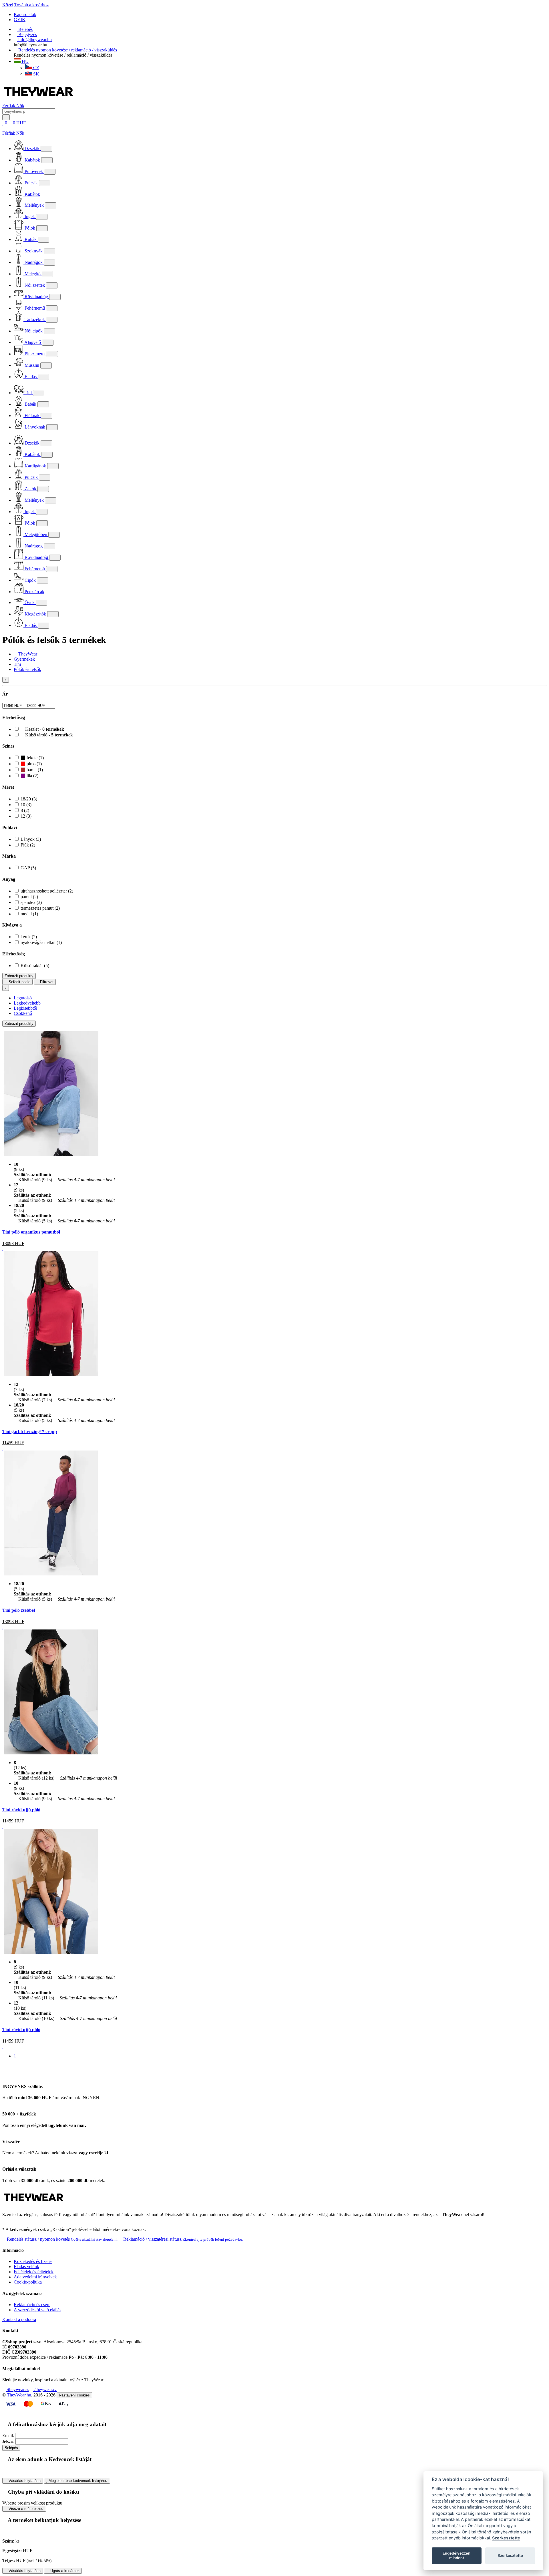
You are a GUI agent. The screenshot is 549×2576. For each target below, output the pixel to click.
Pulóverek (34, 171)
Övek (30, 602)
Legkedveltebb (27, 1003)
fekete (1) (35, 758)
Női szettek (35, 285)
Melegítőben (36, 534)
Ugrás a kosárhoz (64, 2571)
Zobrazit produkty (19, 976)
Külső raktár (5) (35, 966)
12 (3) (26, 816)
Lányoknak (35, 427)
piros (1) (34, 764)
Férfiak (9, 106)
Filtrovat (46, 982)
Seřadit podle (19, 982)
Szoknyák (34, 251)
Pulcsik (31, 183)
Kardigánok (35, 466)
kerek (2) (29, 937)
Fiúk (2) (28, 845)
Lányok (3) (31, 839)
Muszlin (32, 365)
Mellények (34, 205)
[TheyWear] (34, 2205)
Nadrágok (34, 262)
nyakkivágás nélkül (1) (41, 942)
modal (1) (29, 914)
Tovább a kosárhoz (31, 5)
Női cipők (34, 331)
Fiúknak (32, 416)
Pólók (30, 228)
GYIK (20, 20)
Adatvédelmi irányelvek (35, 2277)
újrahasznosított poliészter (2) (47, 891)
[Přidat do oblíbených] (3, 1249)
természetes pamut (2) (40, 908)
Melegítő (33, 274)
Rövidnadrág (36, 297)
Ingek (30, 217)
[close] (4, 128)
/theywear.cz (45, 2389)
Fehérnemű (35, 308)
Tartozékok (35, 319)
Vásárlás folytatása (24, 2481)
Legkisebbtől (25, 1008)
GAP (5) (28, 868)
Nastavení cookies (74, 2395)
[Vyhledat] (6, 117)
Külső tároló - (48, 735)
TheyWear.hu (19, 2395)
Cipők (30, 580)
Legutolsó (23, 998)
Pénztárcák (34, 592)
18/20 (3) (29, 799)
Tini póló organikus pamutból (31, 1232)
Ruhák (31, 239)
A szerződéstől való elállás (37, 2310)
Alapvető (33, 342)
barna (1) (34, 770)
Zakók (30, 489)
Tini (28, 393)
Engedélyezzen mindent (456, 2555)
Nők (20, 106)
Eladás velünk (26, 2267)
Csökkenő (23, 1013)
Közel (8, 5)
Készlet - (44, 729)
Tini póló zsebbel (19, 1610)
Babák (30, 404)
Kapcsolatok (25, 14)
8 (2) (25, 810)
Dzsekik (32, 149)
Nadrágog (34, 546)
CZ (36, 68)
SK (36, 74)
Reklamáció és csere (32, 2305)
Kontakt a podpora (19, 2319)
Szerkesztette (506, 2538)
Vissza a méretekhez (26, 2509)
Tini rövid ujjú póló (21, 1810)
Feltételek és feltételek (34, 2272)
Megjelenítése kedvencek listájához (78, 2481)
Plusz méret (35, 354)
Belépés (11, 2448)
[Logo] (39, 100)
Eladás (31, 377)
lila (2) (32, 776)
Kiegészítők (35, 614)
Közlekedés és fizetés (33, 2261)
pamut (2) (29, 897)
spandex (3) (31, 902)
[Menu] (33, 123)
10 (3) (26, 805)
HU (25, 61)
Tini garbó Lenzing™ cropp (30, 1432)
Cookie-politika (28, 2282)
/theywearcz (17, 2389)
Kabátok (32, 160)
